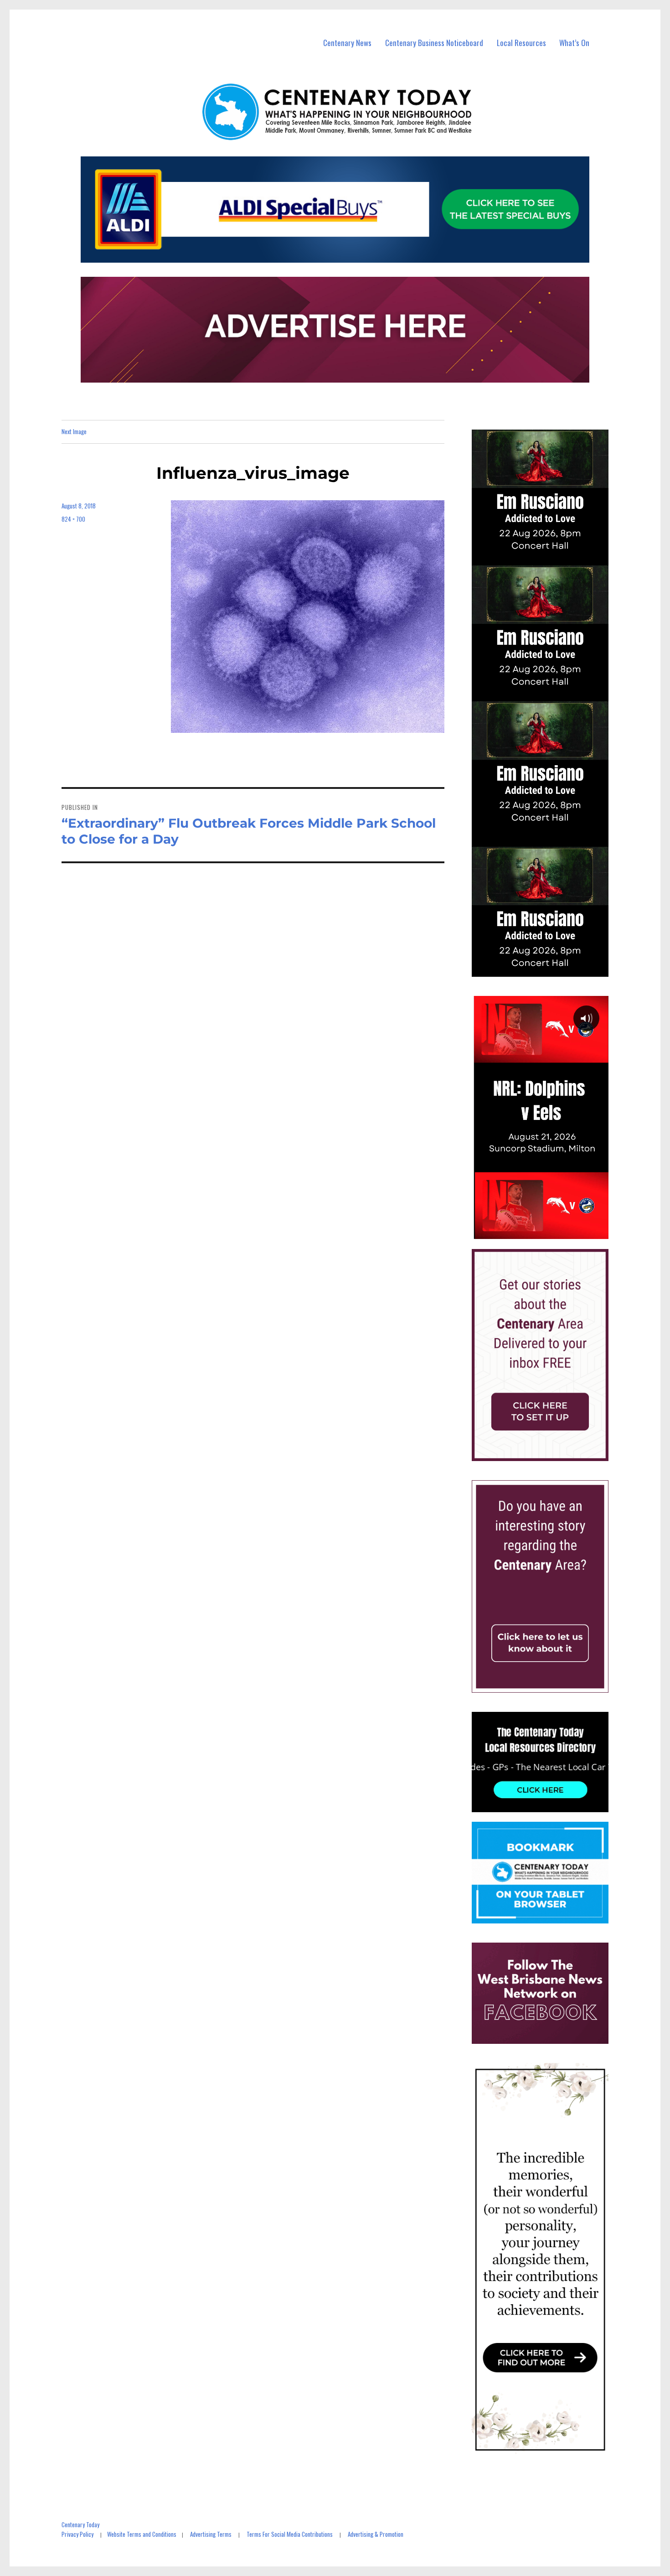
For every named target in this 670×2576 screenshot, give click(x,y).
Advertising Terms (211, 2534)
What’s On (574, 43)
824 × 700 (73, 519)
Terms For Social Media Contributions (290, 2534)
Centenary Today (80, 2524)
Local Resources (521, 43)
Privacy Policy (77, 2534)
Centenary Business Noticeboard (434, 43)
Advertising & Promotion (376, 2534)
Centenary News (347, 43)
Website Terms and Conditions (142, 2534)
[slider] (549, 1232)
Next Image (74, 431)
